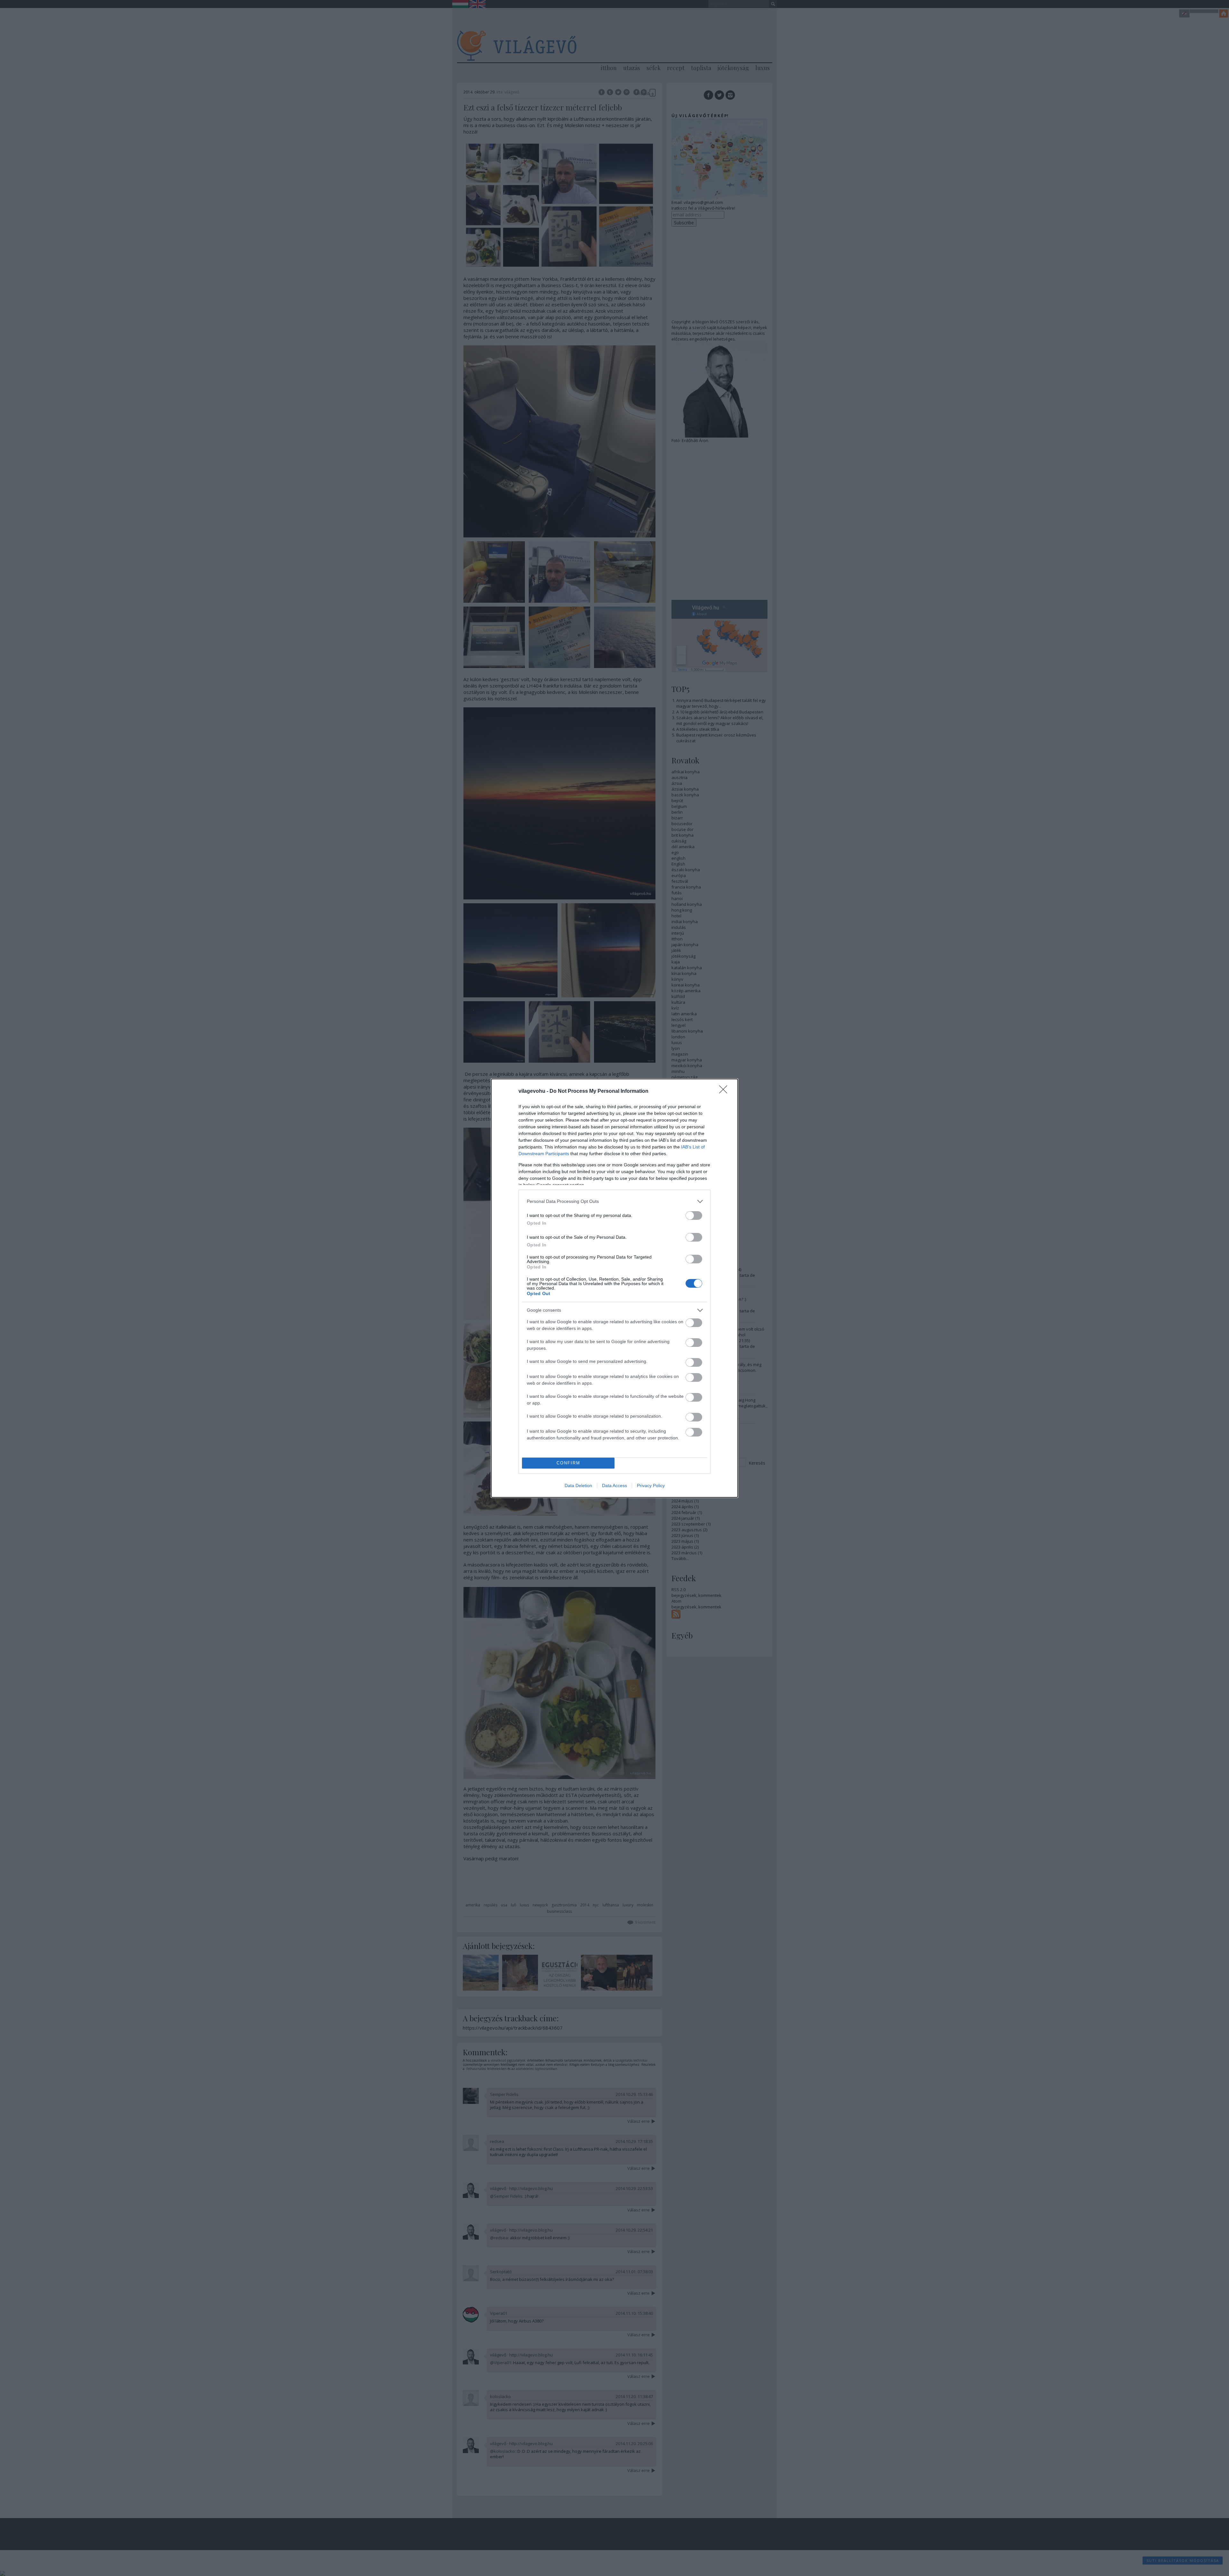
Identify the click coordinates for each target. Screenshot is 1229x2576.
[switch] (694, 1216)
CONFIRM (568, 1463)
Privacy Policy (651, 1485)
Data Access (614, 1485)
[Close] (725, 1091)
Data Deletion (578, 1485)
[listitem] (614, 1201)
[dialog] (614, 1288)
